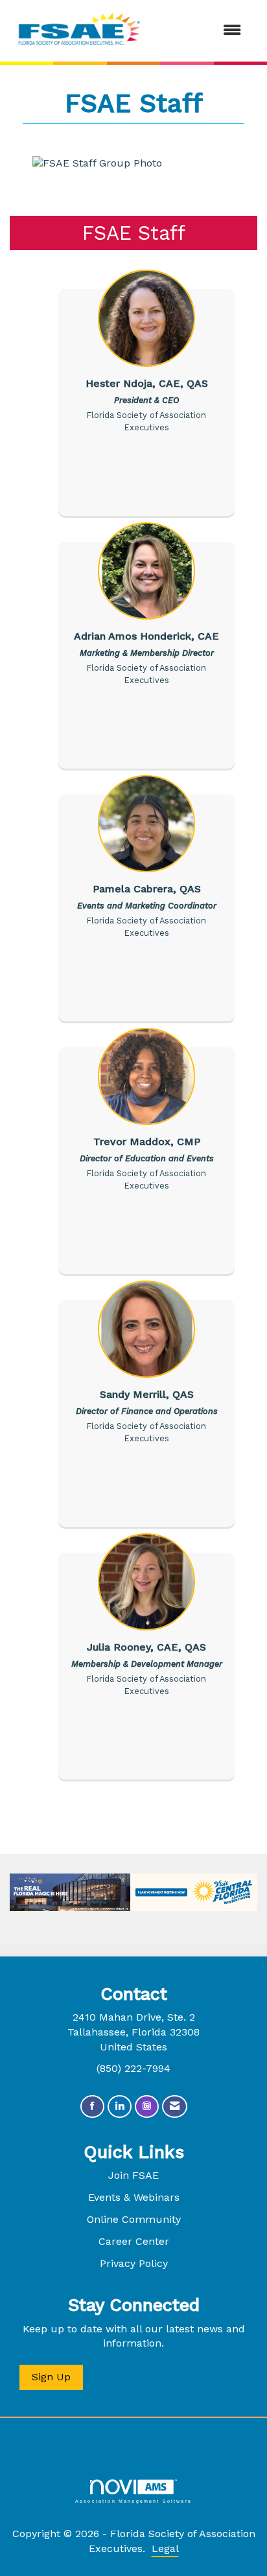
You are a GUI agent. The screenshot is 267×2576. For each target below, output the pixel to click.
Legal (165, 2548)
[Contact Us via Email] (175, 2106)
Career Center (134, 2241)
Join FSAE (133, 2175)
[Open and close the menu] (201, 31)
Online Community (134, 2219)
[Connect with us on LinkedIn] (120, 2106)
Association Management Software (133, 2501)
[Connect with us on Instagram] (147, 2106)
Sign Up (51, 2377)
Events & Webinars (134, 2197)
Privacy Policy (134, 2263)
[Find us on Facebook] (92, 2106)
